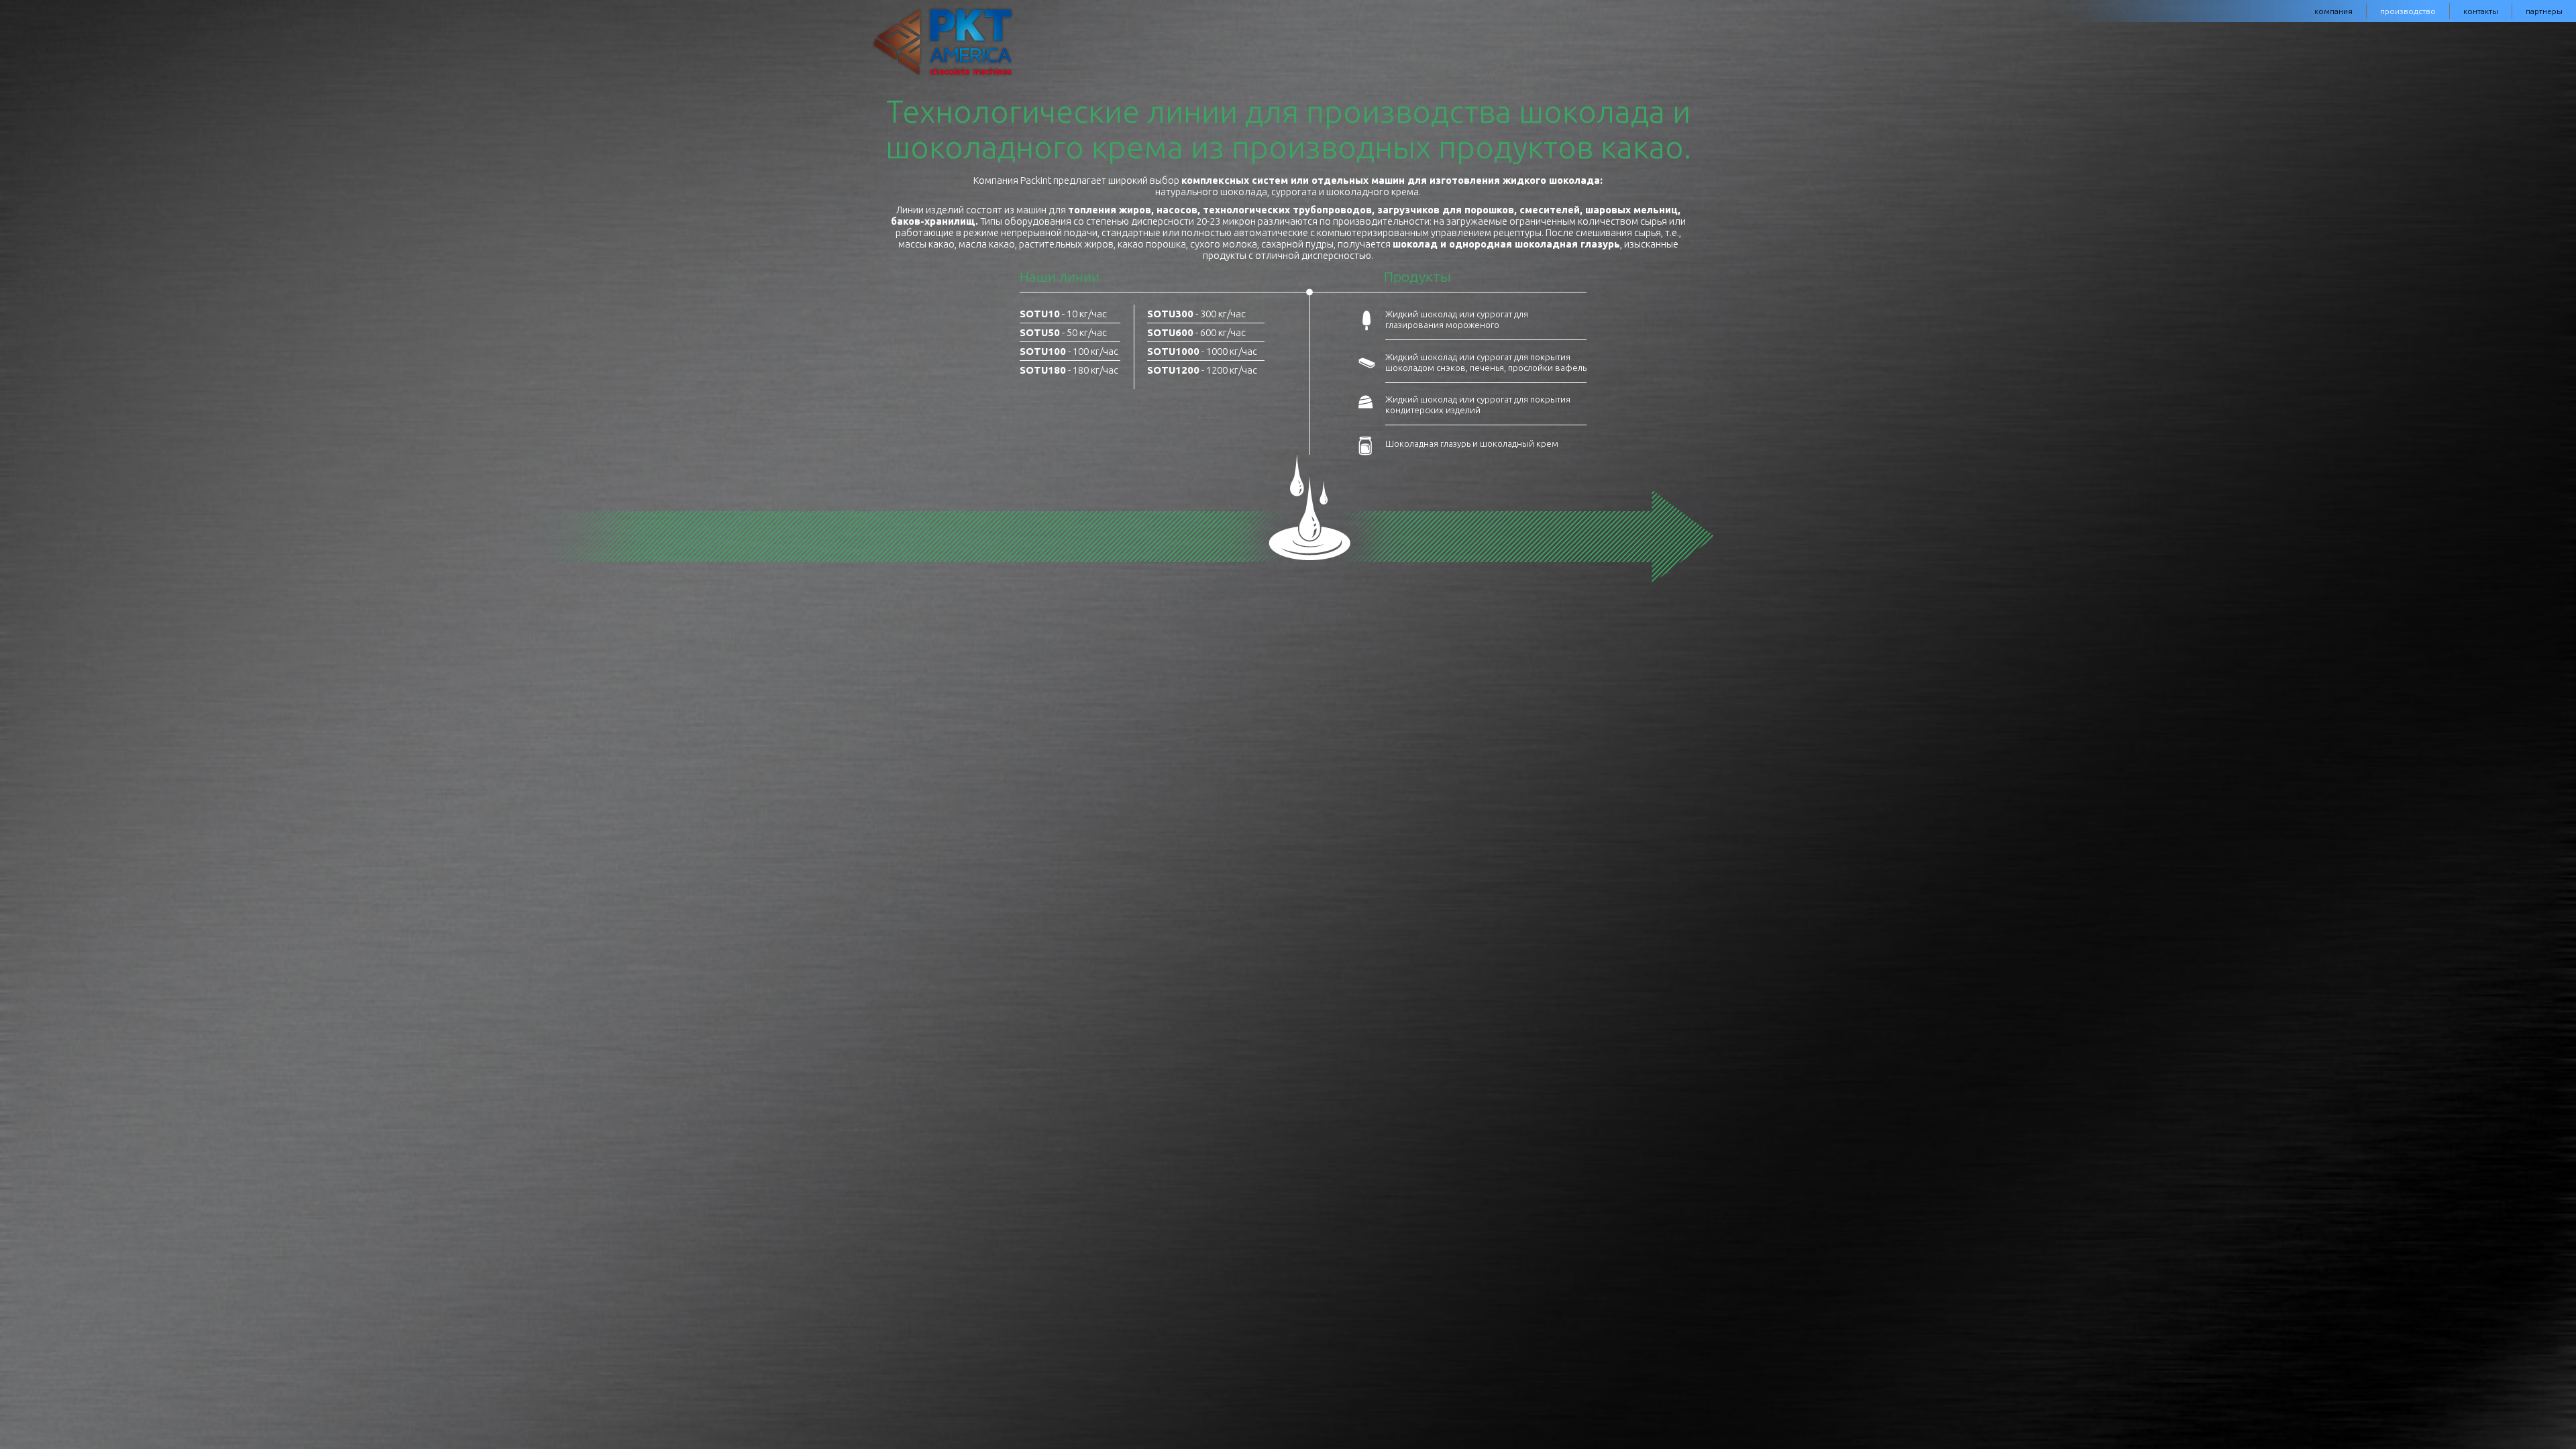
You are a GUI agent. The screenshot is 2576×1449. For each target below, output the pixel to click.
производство (2408, 11)
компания (2333, 11)
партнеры (2544, 11)
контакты (2481, 11)
